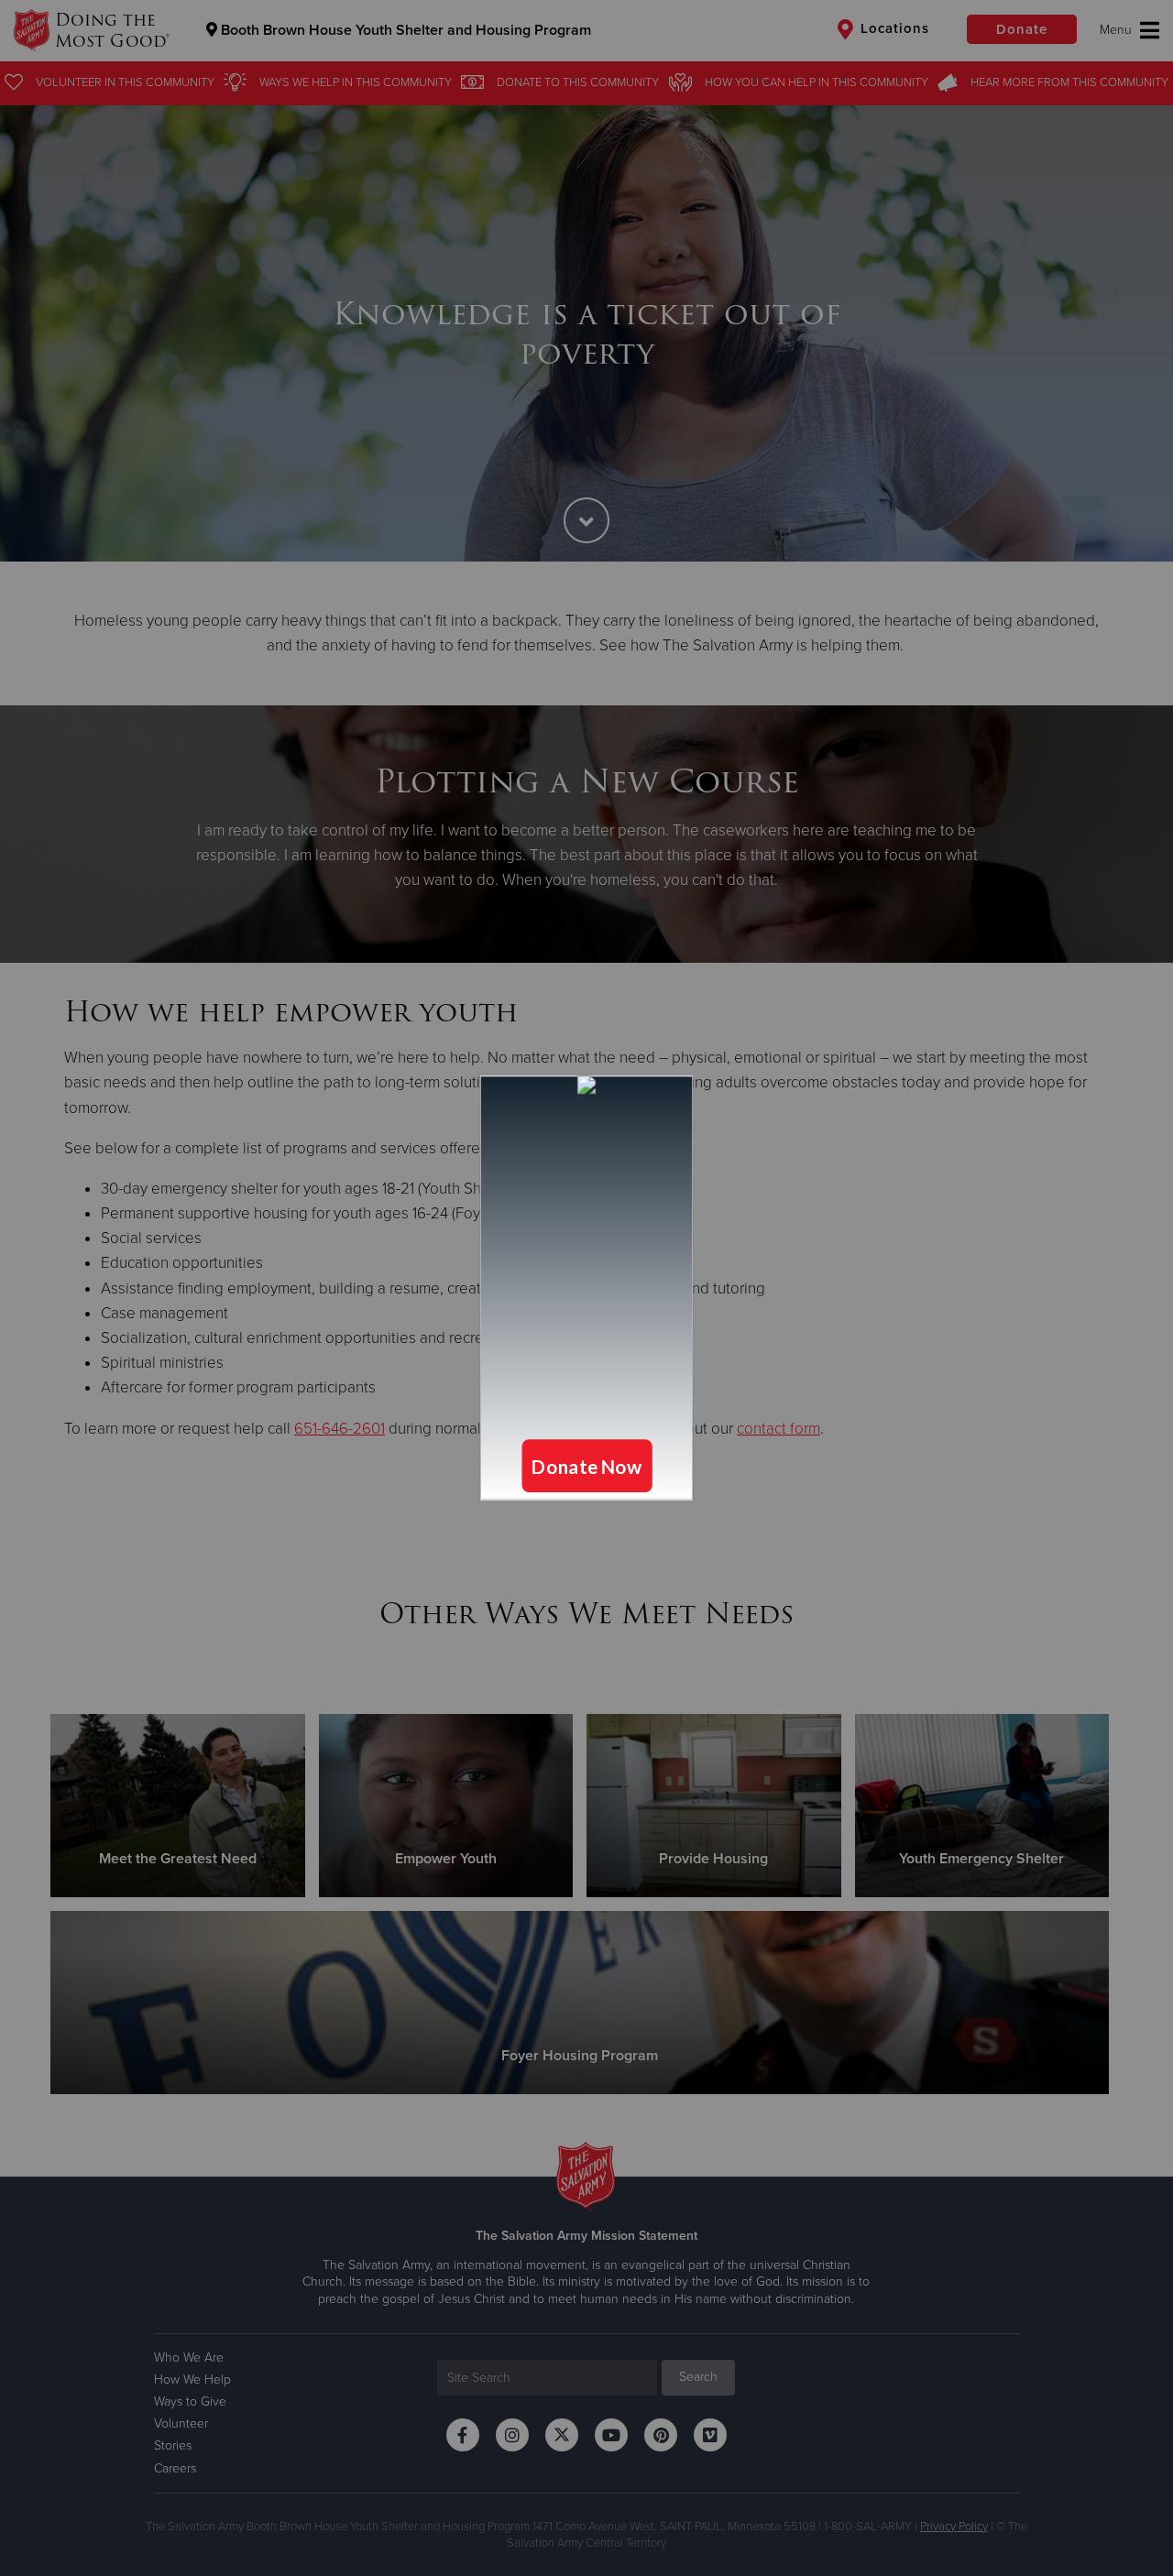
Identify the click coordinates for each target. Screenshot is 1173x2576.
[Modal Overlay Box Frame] (586, 1288)
